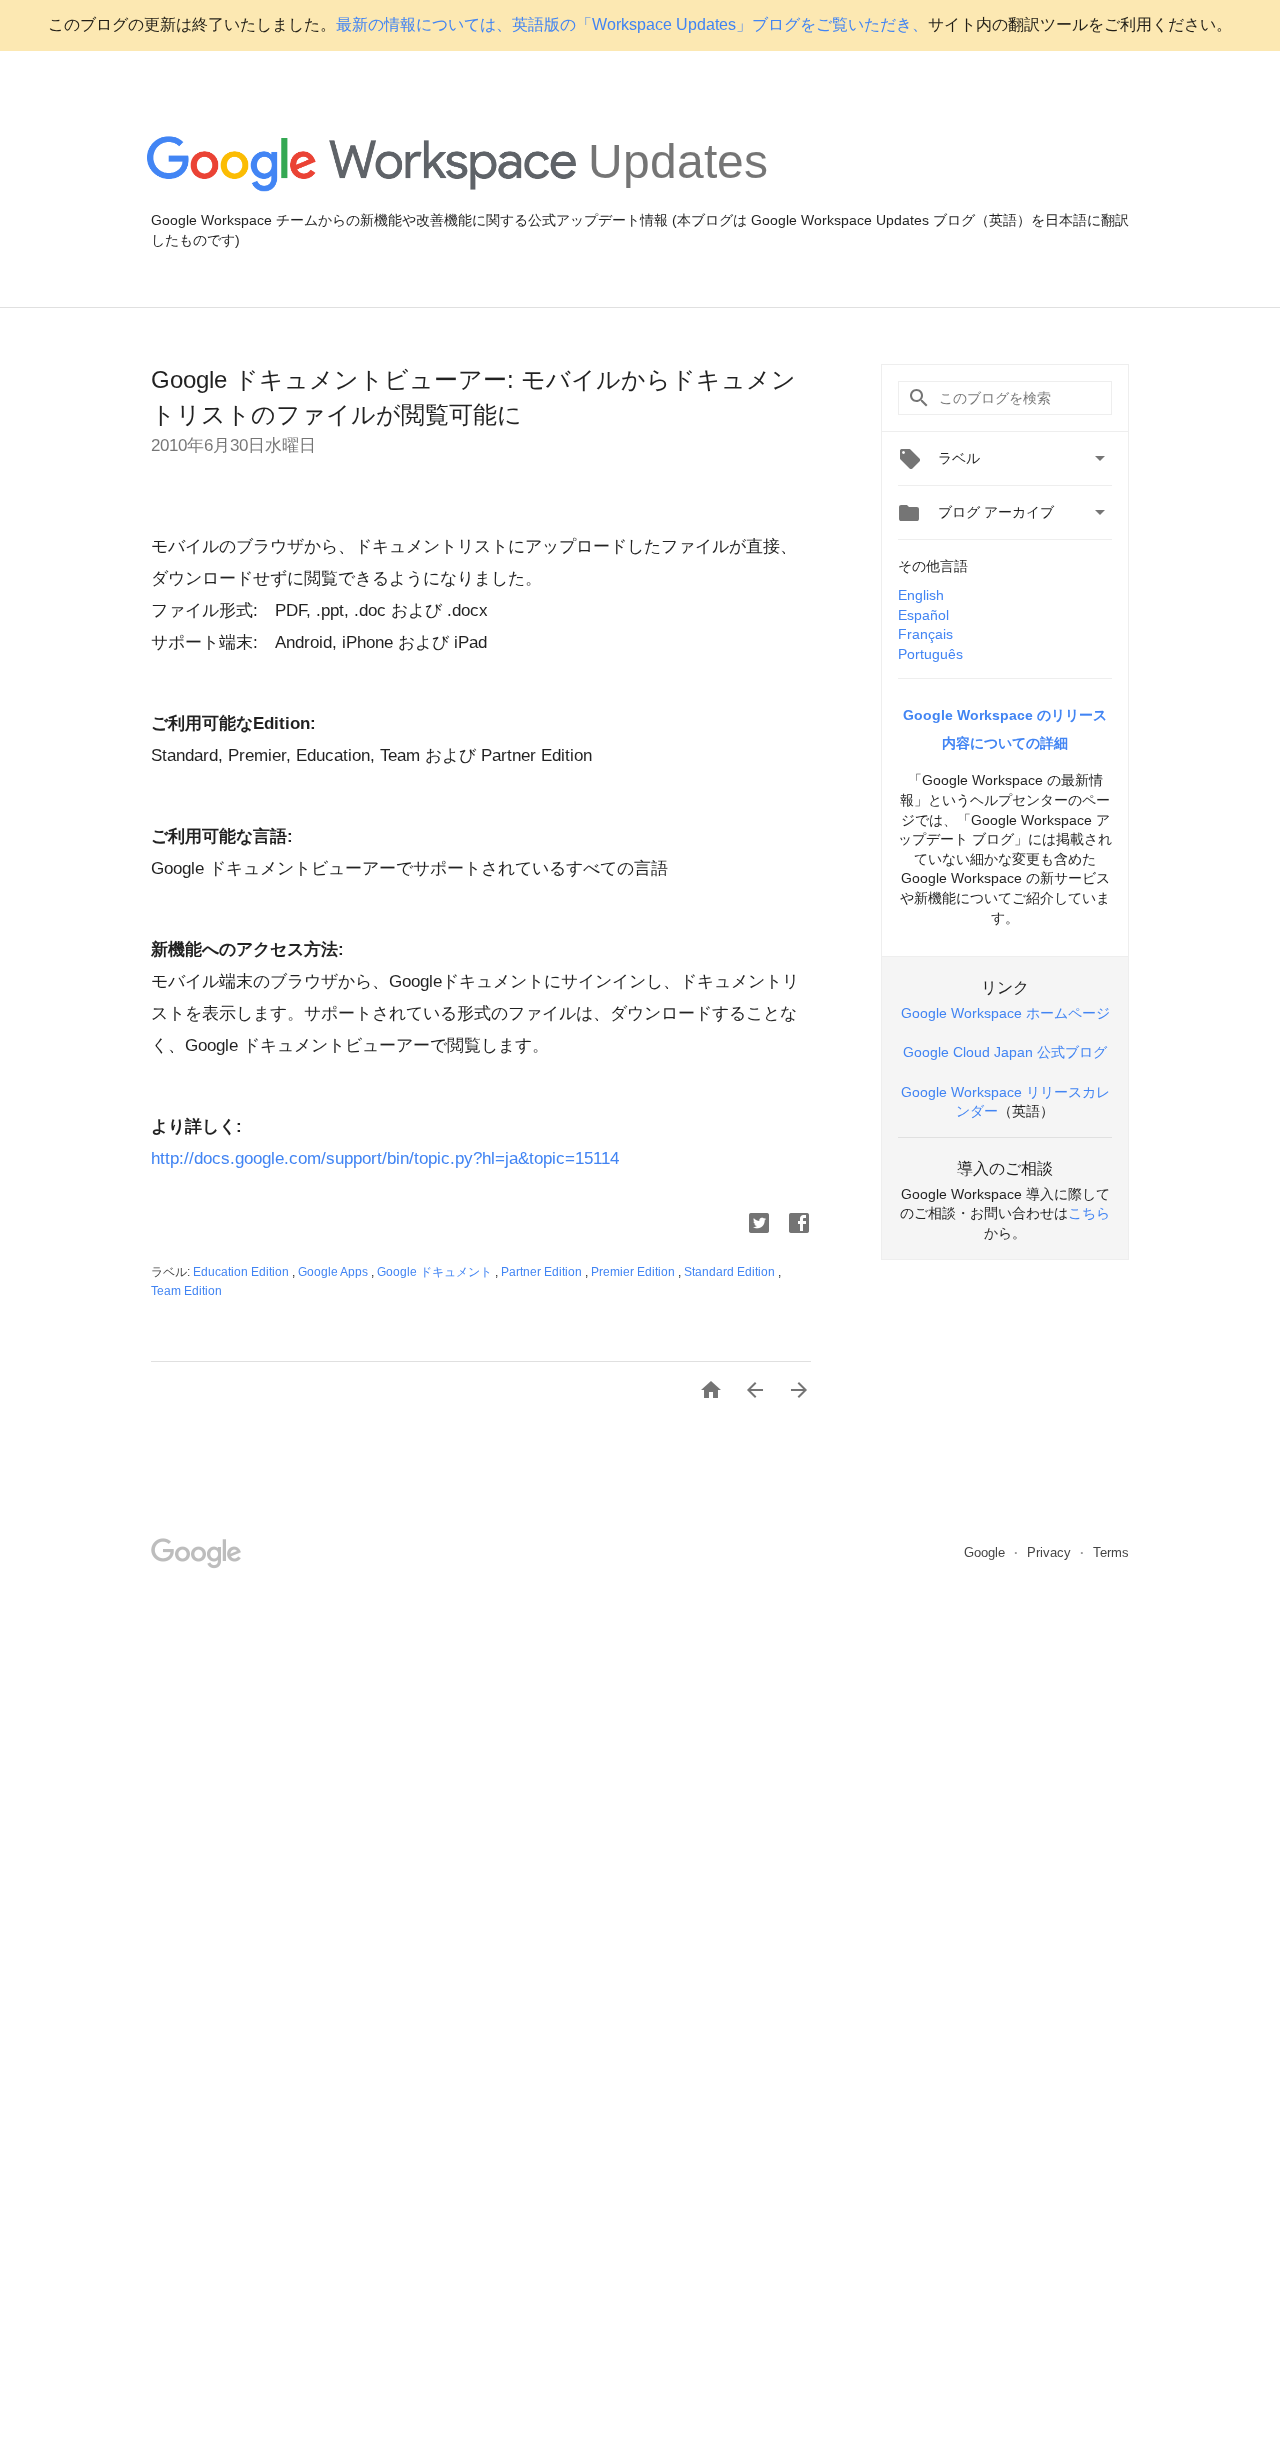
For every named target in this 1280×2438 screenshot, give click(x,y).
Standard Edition (731, 1272)
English (921, 595)
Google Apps (334, 1272)
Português (930, 654)
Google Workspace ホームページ (1005, 1013)
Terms (1111, 1552)
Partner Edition (543, 1272)
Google (986, 1552)
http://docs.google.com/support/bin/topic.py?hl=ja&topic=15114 (385, 1158)
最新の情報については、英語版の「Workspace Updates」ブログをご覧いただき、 (632, 24)
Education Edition (242, 1272)
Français (925, 634)
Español (923, 615)
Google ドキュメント (436, 1272)
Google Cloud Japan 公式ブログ (1005, 1052)
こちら (1089, 1213)
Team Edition (186, 1291)
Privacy (1051, 1552)
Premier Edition (634, 1272)
